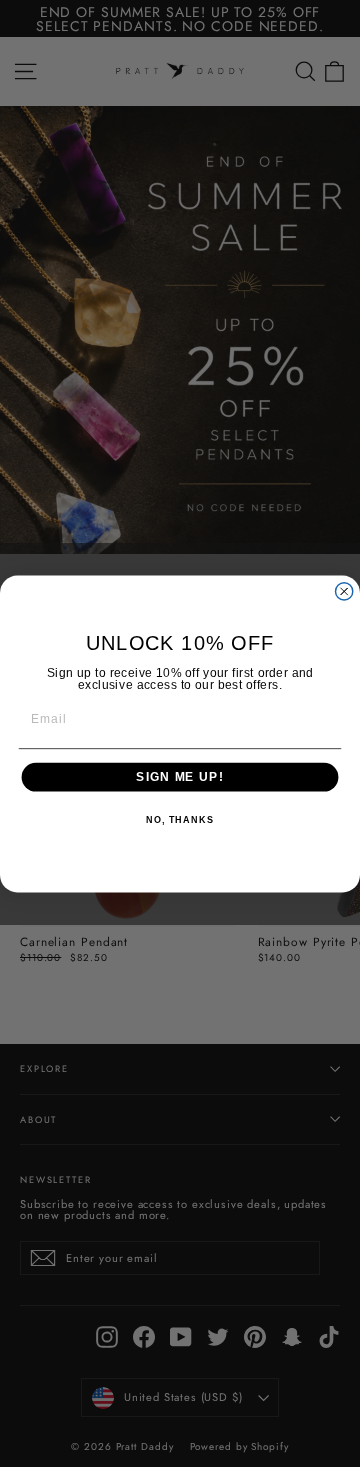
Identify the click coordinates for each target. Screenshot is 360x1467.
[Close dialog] (344, 590)
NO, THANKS (180, 820)
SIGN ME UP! (179, 777)
